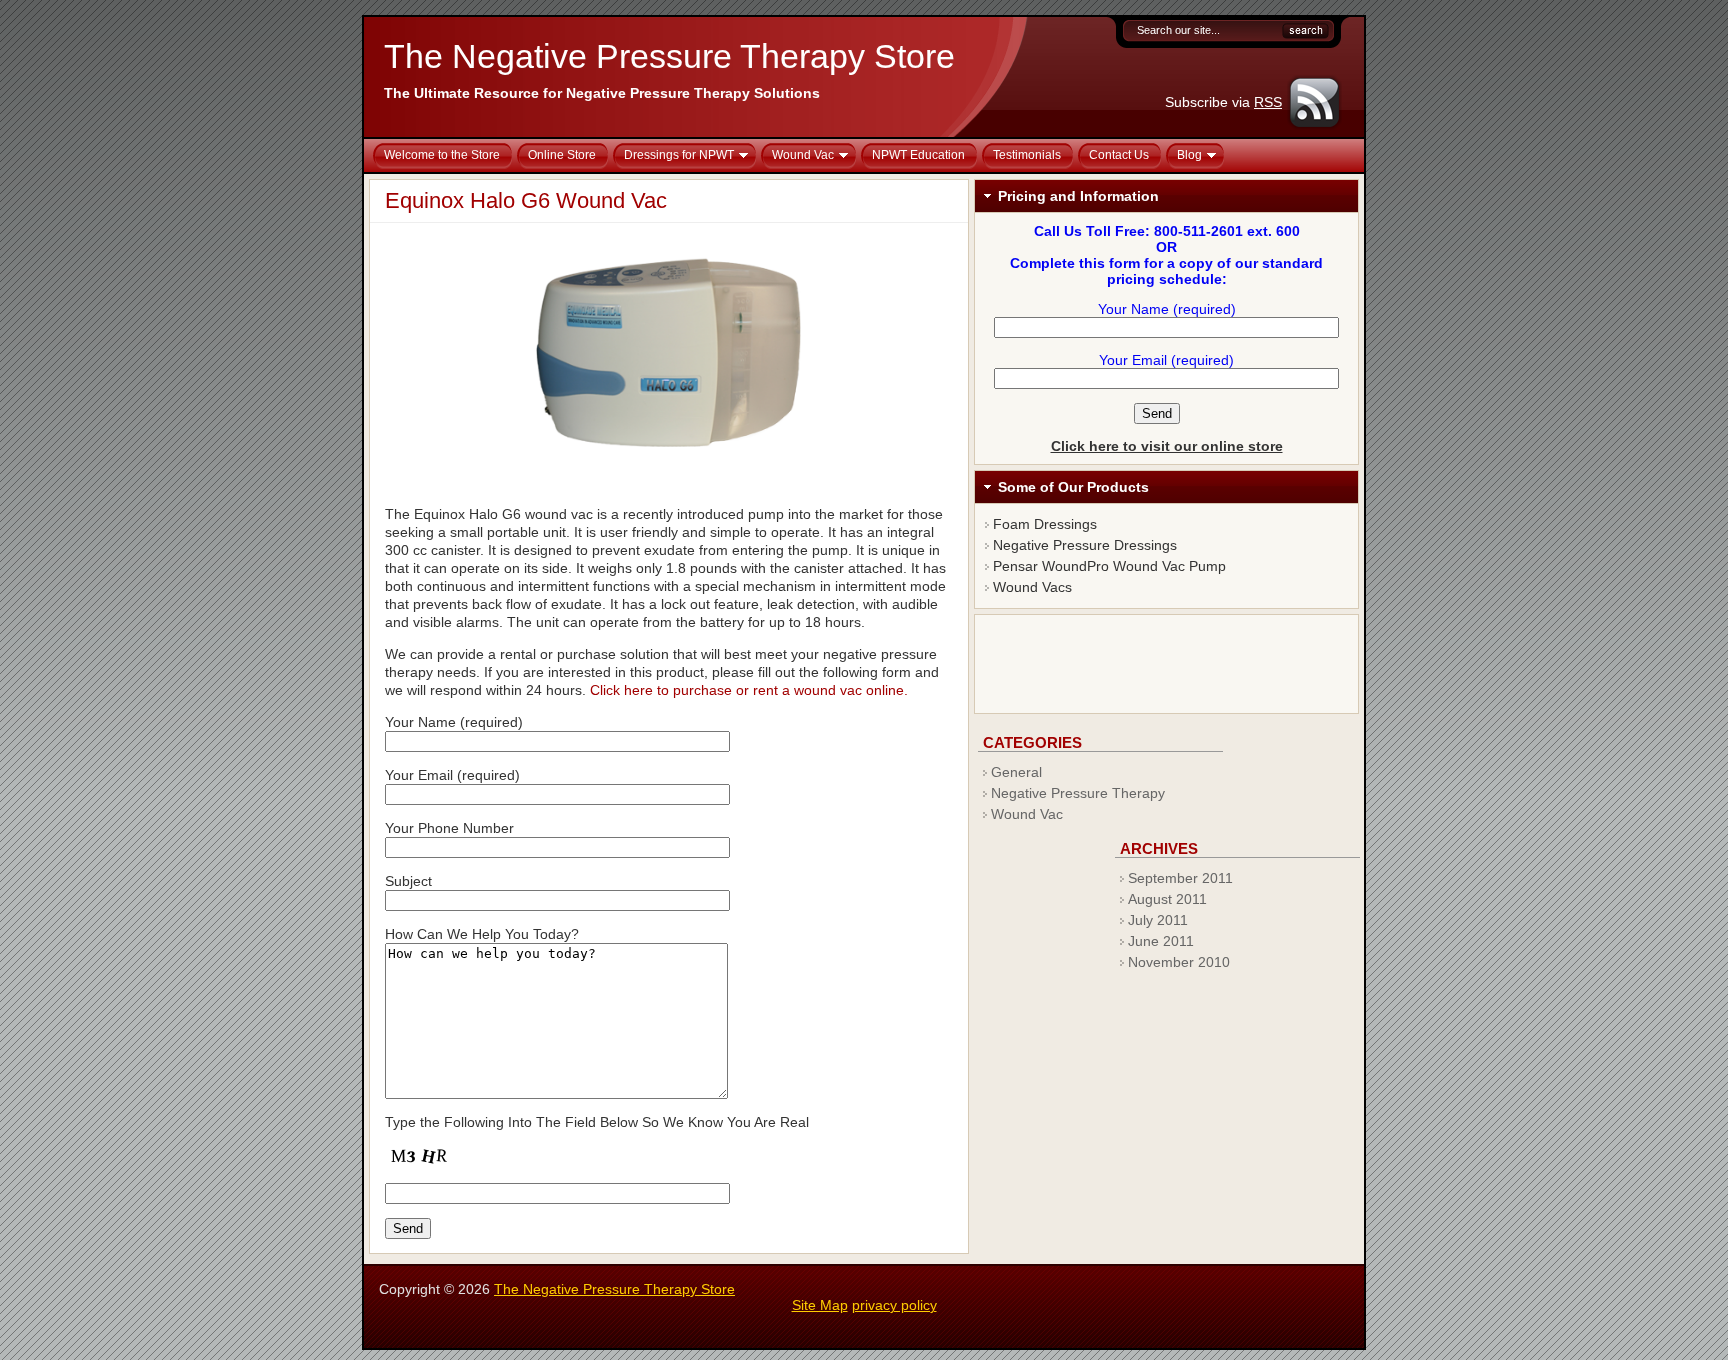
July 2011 (1158, 920)
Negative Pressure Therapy (1078, 793)
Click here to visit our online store (1167, 446)
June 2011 (1161, 941)
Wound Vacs (1032, 587)
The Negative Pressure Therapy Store (669, 56)
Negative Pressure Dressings (1085, 545)
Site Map (820, 1305)
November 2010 (1179, 962)
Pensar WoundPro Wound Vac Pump (1109, 566)
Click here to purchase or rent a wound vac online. (749, 690)
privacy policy (894, 1305)
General (1016, 772)
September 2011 (1180, 878)
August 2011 (1167, 899)
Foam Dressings (1045, 524)
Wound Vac (1027, 814)
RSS (1268, 102)
